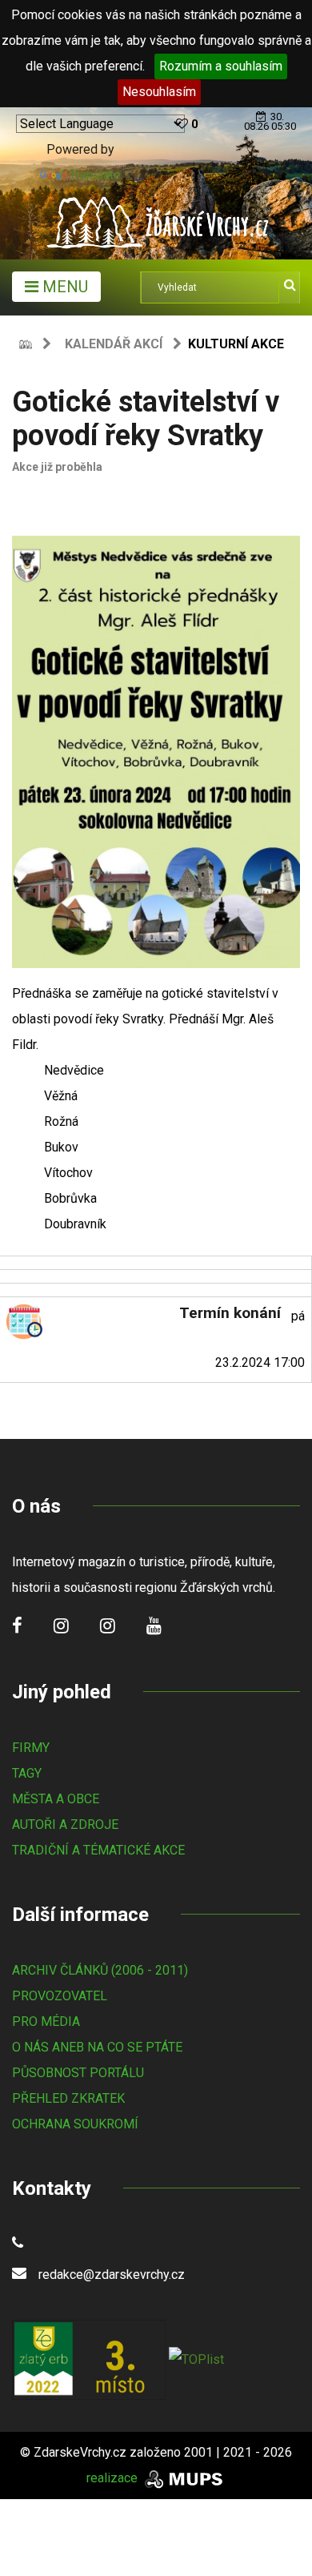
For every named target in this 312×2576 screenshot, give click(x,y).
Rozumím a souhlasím (221, 66)
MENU (63, 287)
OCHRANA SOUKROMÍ (75, 2124)
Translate (95, 175)
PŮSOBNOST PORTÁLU (78, 2073)
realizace (114, 2478)
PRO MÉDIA (46, 2021)
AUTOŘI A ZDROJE (65, 1824)
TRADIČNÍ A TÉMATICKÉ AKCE (98, 1850)
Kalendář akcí (114, 344)
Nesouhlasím (159, 92)
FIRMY (31, 1748)
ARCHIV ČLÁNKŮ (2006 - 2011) (100, 1970)
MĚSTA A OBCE (56, 1799)
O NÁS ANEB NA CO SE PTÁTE (97, 2047)
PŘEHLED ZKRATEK (68, 2098)
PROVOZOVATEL (60, 1996)
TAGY (27, 1773)
